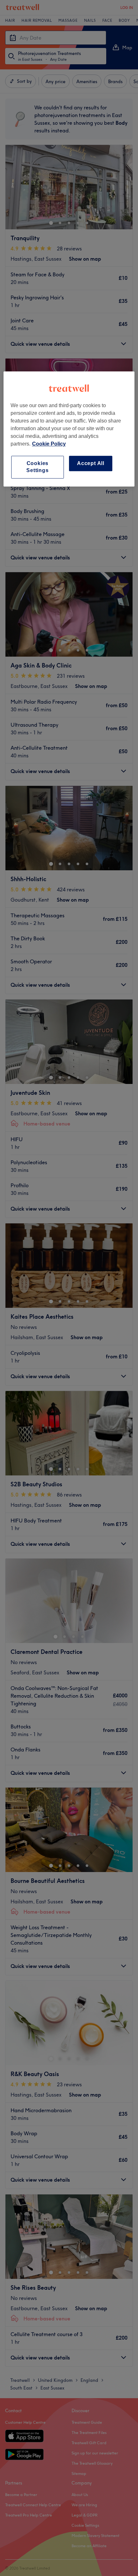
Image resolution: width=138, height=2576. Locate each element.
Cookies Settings (37, 467)
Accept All (91, 463)
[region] (69, 429)
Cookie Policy (49, 444)
